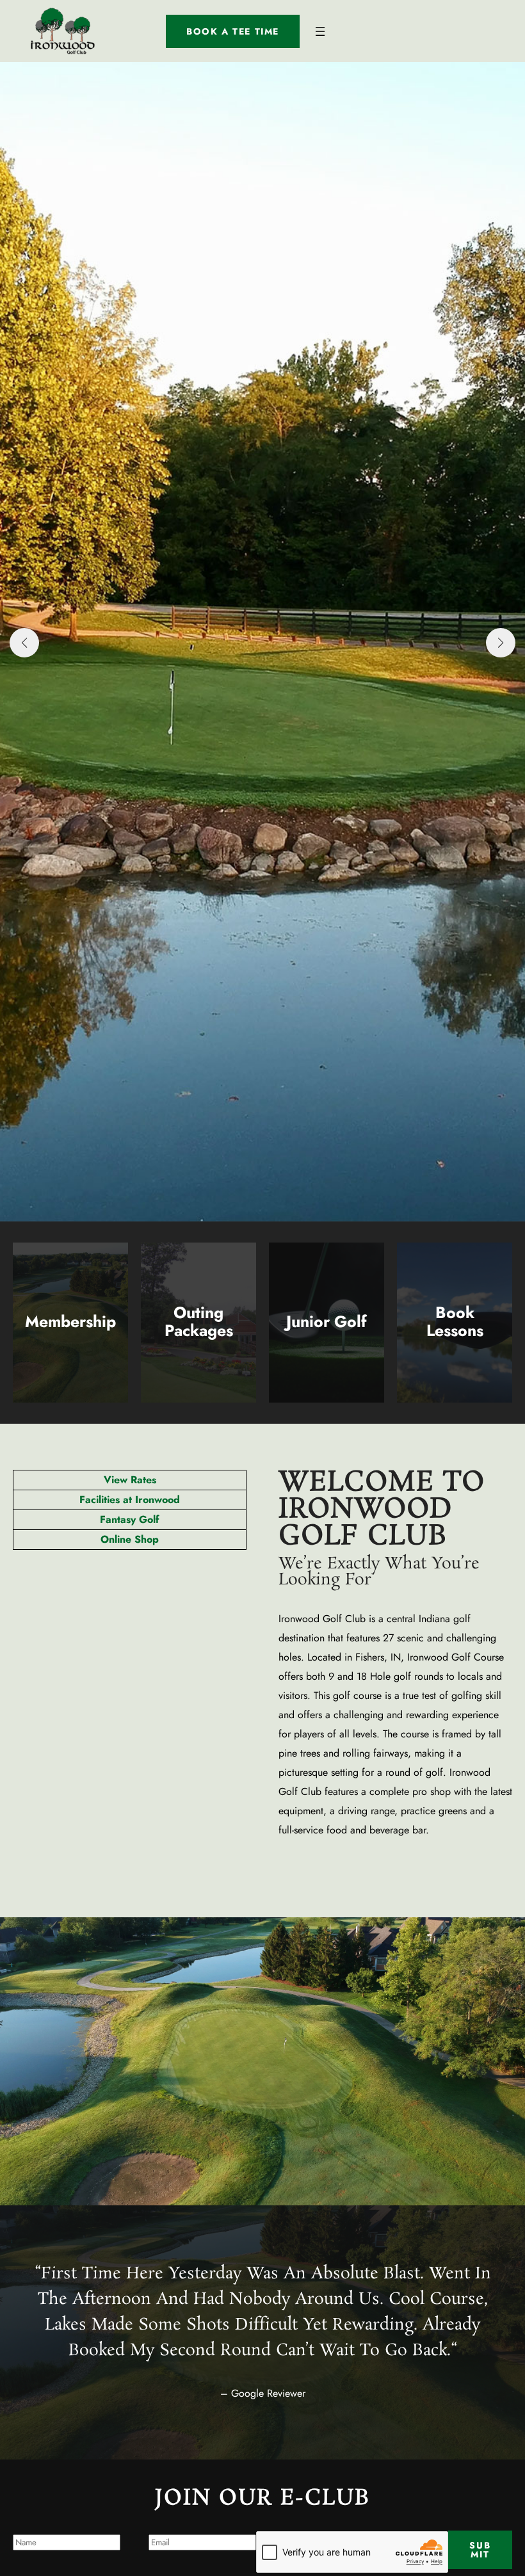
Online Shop (130, 1539)
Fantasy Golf (130, 1519)
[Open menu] (320, 31)
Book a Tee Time (233, 31)
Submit (480, 2550)
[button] (24, 643)
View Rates (130, 1480)
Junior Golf (327, 1321)
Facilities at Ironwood (130, 1500)
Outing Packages (199, 1321)
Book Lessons (455, 1321)
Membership (70, 1321)
